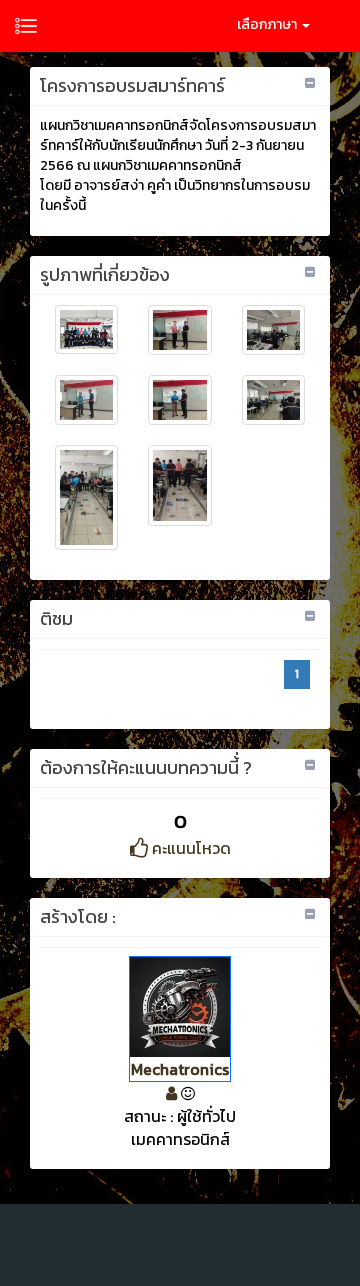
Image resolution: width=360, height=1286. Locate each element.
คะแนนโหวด (189, 848)
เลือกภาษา (268, 24)
